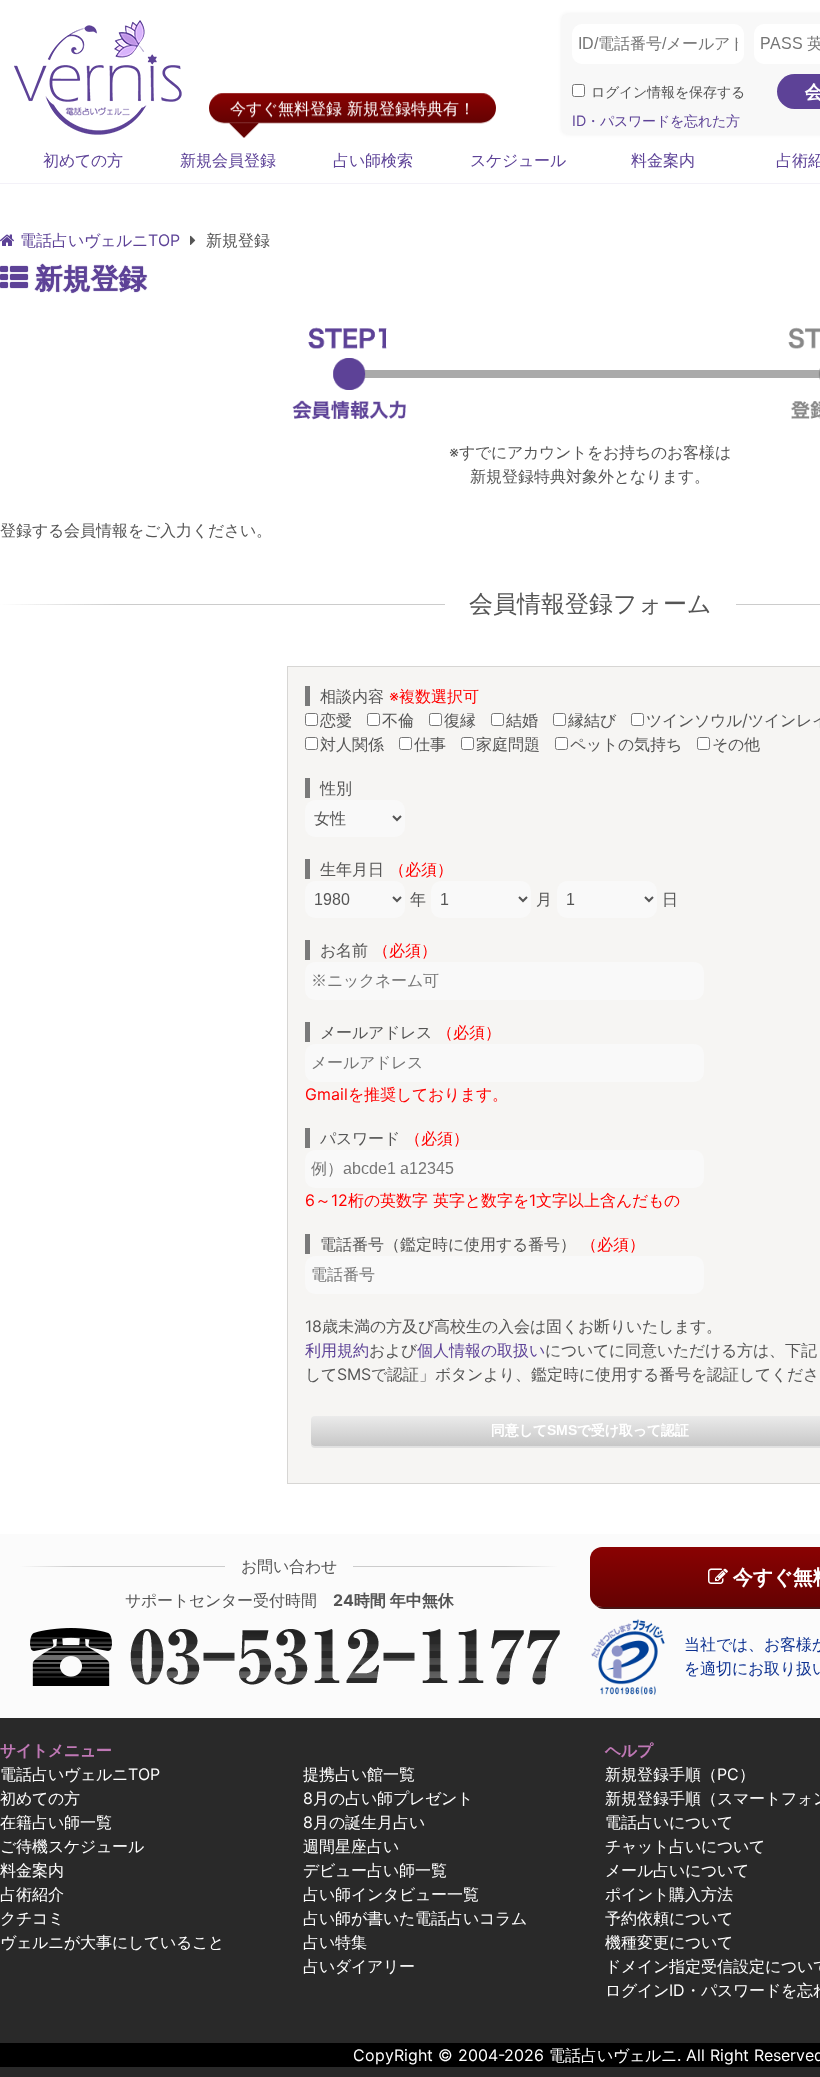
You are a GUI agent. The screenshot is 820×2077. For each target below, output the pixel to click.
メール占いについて (677, 1870)
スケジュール (518, 160)
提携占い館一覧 (359, 1774)
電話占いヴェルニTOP (80, 1774)
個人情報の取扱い (481, 1350)
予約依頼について (669, 1918)
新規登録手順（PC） (680, 1774)
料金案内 (663, 160)
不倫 (403, 720)
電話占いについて (669, 1822)
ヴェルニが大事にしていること (112, 1942)
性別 (336, 788)
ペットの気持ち (631, 744)
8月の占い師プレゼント (388, 1798)
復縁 (465, 720)
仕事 (435, 744)
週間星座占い (351, 1846)
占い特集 (335, 1942)
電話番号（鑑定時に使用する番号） (482, 1244)
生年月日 (386, 869)
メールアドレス (410, 1032)
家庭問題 (513, 744)
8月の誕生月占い (364, 1822)
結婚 (527, 720)
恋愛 (341, 720)
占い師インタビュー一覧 (391, 1894)
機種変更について (669, 1942)
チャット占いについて (685, 1846)
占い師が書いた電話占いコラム (415, 1918)
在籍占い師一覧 (56, 1822)
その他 (741, 744)
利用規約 (337, 1350)
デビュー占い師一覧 (375, 1870)
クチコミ (32, 1918)
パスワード (394, 1138)
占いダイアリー (359, 1966)
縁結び (597, 720)
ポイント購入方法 (669, 1894)
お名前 (378, 950)
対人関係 (357, 744)
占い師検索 (373, 160)
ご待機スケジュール (72, 1846)
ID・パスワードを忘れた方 (656, 120)
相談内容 (399, 696)
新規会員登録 (228, 160)
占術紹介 (32, 1894)
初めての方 (83, 160)
